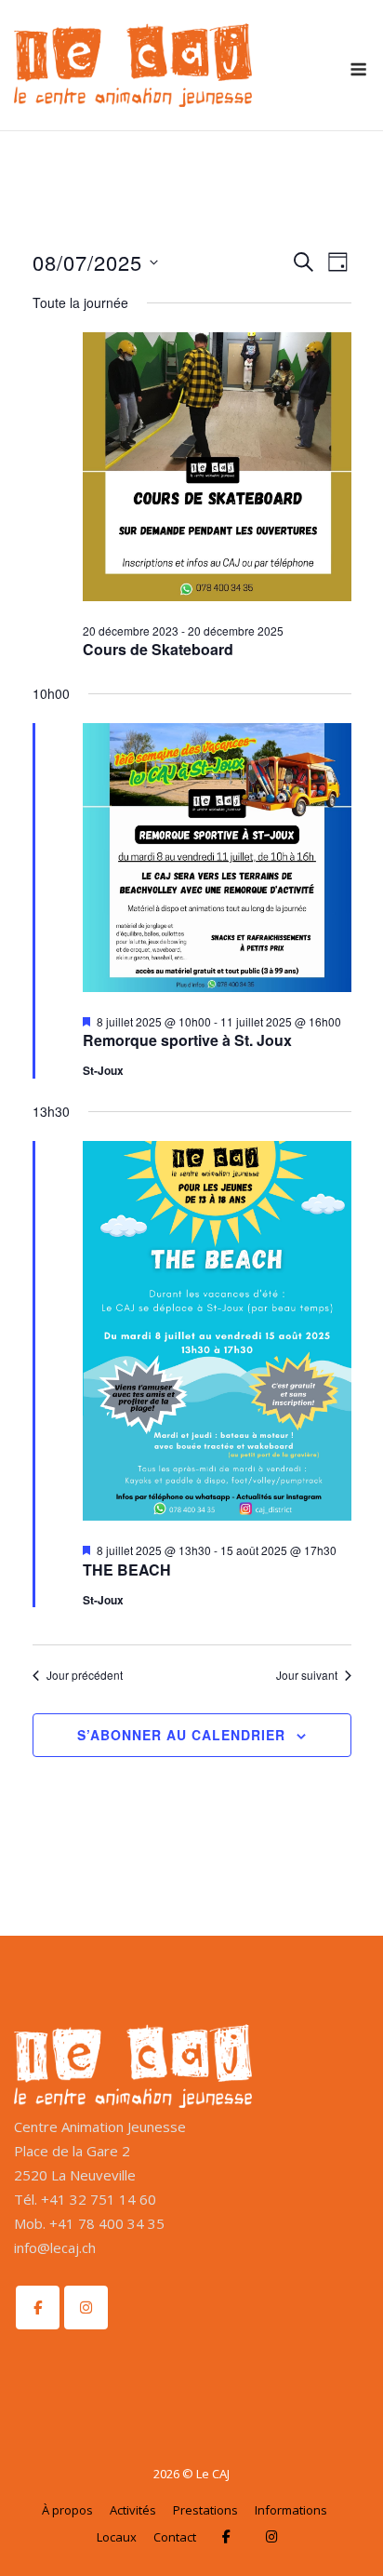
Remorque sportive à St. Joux (187, 1040)
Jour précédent (85, 1675)
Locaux (117, 2537)
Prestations (205, 2510)
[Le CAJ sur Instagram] (86, 2308)
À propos (67, 2510)
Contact (175, 2537)
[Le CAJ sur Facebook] (38, 2308)
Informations (291, 2510)
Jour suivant (307, 1675)
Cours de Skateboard (158, 649)
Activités (133, 2510)
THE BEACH (127, 1570)
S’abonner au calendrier (181, 1735)
